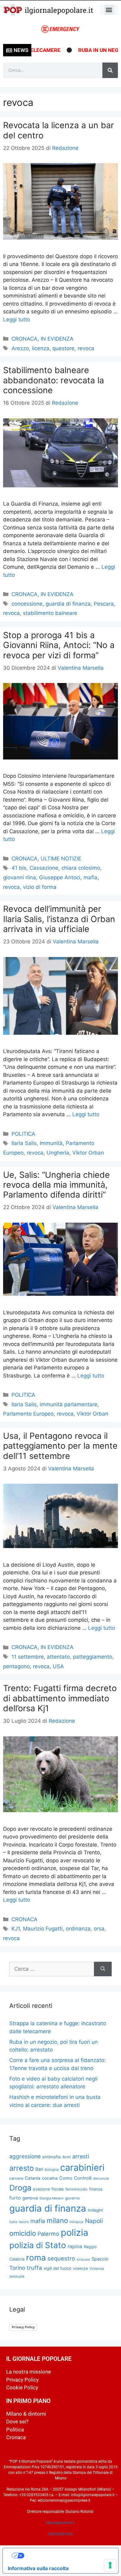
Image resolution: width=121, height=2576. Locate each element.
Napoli (94, 2221)
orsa (99, 1929)
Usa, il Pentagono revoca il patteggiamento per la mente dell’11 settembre (60, 1446)
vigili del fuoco (57, 2268)
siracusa (83, 2259)
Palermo (48, 2234)
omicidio (23, 2233)
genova (30, 2198)
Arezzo (20, 348)
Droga (20, 2188)
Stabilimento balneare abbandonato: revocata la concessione (54, 380)
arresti (81, 2156)
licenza (41, 348)
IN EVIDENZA (57, 339)
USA (58, 1666)
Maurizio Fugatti (43, 1929)
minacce (76, 2222)
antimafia (52, 2157)
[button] (109, 10)
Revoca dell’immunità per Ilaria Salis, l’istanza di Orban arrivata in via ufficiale (59, 919)
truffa (34, 2268)
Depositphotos (61, 2534)
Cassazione (44, 868)
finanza (96, 2189)
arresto (22, 2168)
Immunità (51, 1143)
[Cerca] (110, 70)
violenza (80, 2268)
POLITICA (23, 1134)
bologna (52, 2169)
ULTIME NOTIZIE (61, 859)
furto (15, 2198)
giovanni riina (20, 877)
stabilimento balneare (50, 613)
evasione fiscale (48, 2189)
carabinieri (82, 2167)
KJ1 (16, 1929)
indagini (95, 2210)
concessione (27, 604)
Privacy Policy (23, 2327)
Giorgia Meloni (52, 2198)
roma (36, 2258)
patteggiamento (93, 1657)
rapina (75, 2246)
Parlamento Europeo (28, 1414)
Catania (33, 2178)
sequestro (61, 2258)
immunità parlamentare (69, 1404)
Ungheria (58, 1153)
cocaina (50, 2178)
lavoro (24, 2222)
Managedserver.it (60, 2523)
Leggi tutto (17, 320)
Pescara (104, 604)
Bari (39, 2169)
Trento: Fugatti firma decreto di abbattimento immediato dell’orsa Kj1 (60, 1698)
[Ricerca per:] (52, 1969)
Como (66, 2178)
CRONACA (25, 339)
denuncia (101, 2178)
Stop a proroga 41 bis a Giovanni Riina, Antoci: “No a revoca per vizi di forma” (59, 645)
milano (57, 2220)
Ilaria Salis (24, 1143)
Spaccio (100, 2259)
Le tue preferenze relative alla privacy (67, 2556)
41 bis (19, 868)
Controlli (83, 2178)
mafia (90, 877)
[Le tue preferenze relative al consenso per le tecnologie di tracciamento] (110, 2565)
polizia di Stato (38, 2245)
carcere (16, 2178)
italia (13, 2222)
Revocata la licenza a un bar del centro (58, 130)
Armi (67, 2157)
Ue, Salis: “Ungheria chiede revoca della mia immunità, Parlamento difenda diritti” (56, 1185)
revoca (86, 348)
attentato (58, 1657)
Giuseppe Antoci (60, 877)
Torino (17, 2268)
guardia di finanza (68, 604)
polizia (74, 2232)
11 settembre (28, 1657)
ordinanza (78, 1929)
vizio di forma (40, 887)
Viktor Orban (88, 1153)
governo (72, 2198)
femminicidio (76, 2189)
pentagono (16, 1666)
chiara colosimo (81, 868)
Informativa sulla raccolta (38, 2568)
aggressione (25, 2156)
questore (63, 348)
